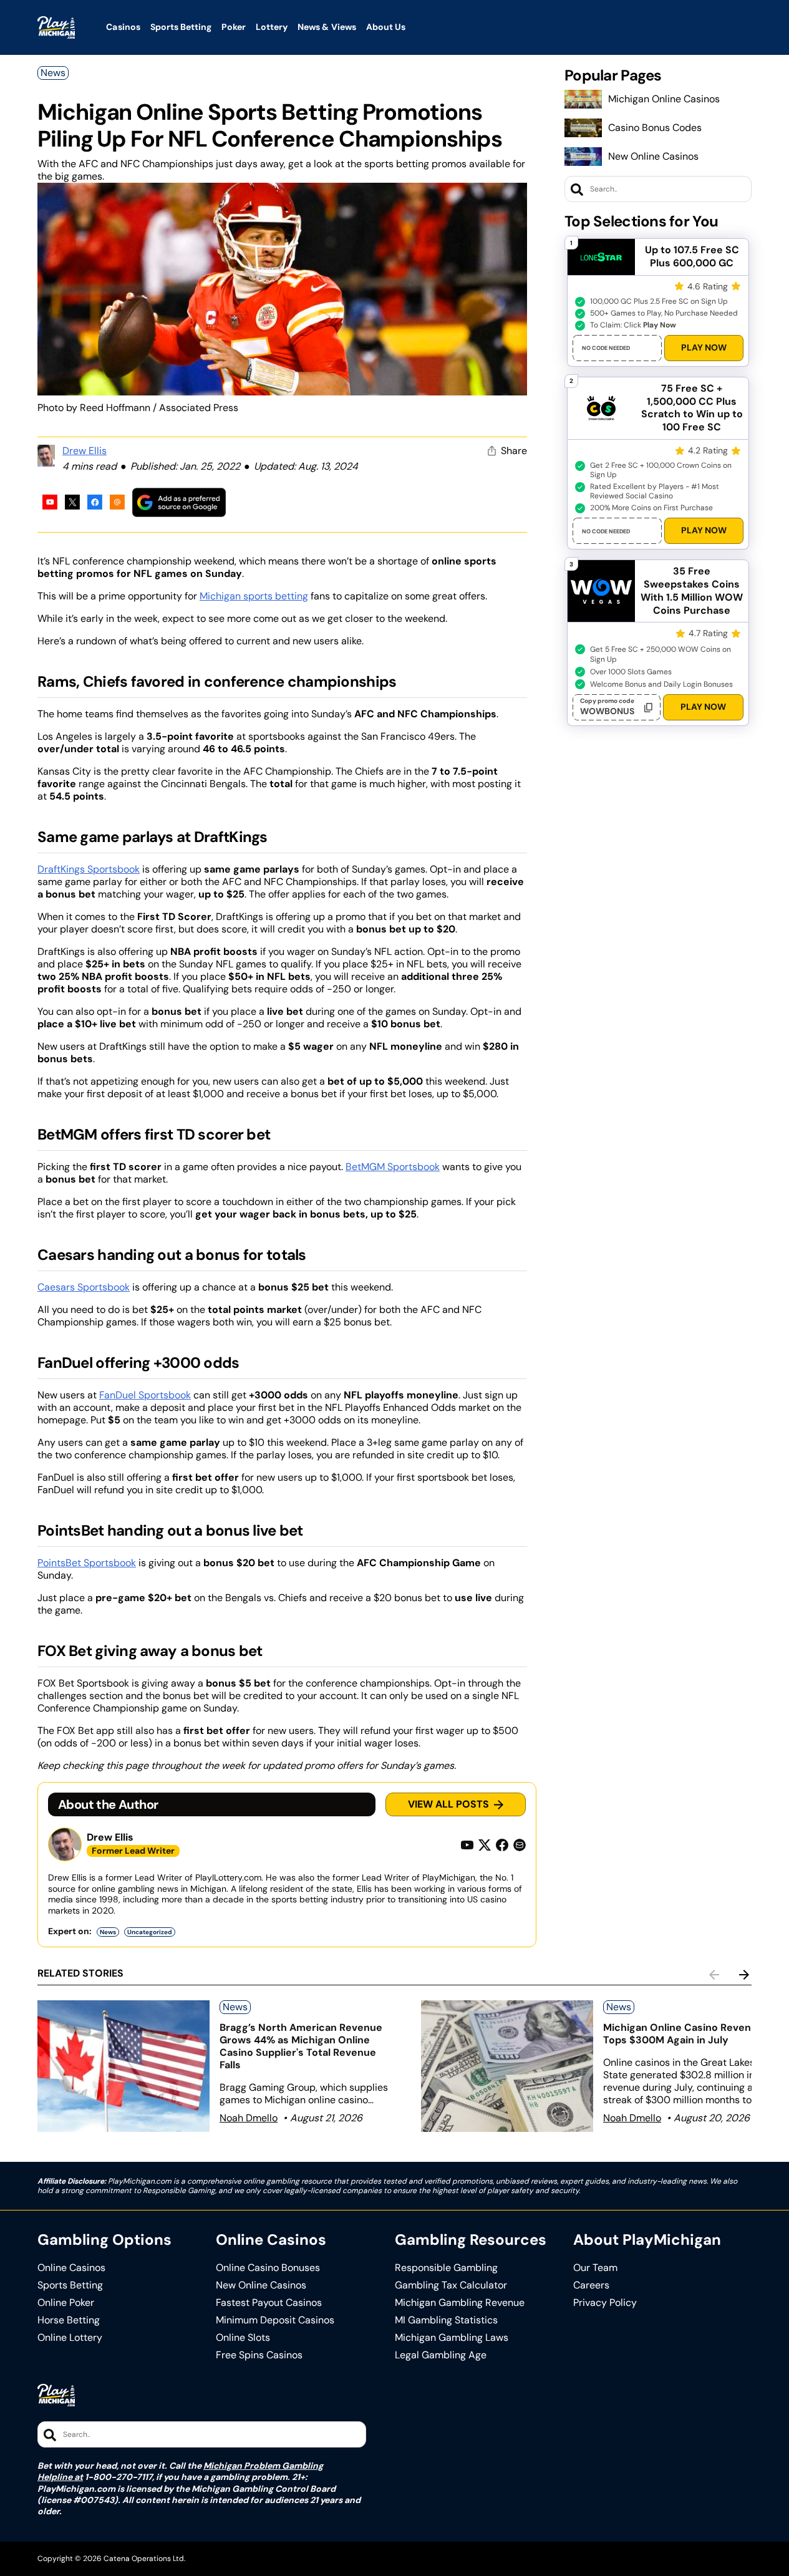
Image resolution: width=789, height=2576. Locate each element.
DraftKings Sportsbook (89, 869)
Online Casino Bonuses (268, 2268)
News (53, 73)
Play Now (704, 347)
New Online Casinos (653, 156)
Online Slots (243, 2338)
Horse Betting (69, 2320)
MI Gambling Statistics (446, 2320)
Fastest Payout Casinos (269, 2303)
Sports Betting (70, 2285)
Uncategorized (150, 1932)
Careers (591, 2285)
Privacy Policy (605, 2303)
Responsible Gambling (446, 2268)
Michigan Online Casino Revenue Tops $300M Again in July (683, 2034)
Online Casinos (71, 2268)
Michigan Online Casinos (664, 99)
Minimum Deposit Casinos (275, 2320)
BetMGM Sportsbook (393, 1167)
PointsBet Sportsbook (87, 1563)
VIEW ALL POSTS (448, 1804)
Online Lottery (70, 2338)
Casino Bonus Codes (655, 128)
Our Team (595, 2268)
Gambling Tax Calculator (451, 2285)
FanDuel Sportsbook (145, 1395)
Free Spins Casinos (259, 2355)
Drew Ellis (85, 451)
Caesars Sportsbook (84, 1287)
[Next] (744, 1975)
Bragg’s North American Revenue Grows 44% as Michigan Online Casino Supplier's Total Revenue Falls (301, 2046)
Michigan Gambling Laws (452, 2338)
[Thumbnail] (123, 2066)
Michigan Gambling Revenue (460, 2303)
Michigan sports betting (254, 596)
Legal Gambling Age (441, 2355)
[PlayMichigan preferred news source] (179, 502)
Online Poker (66, 2303)
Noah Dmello (249, 2118)
